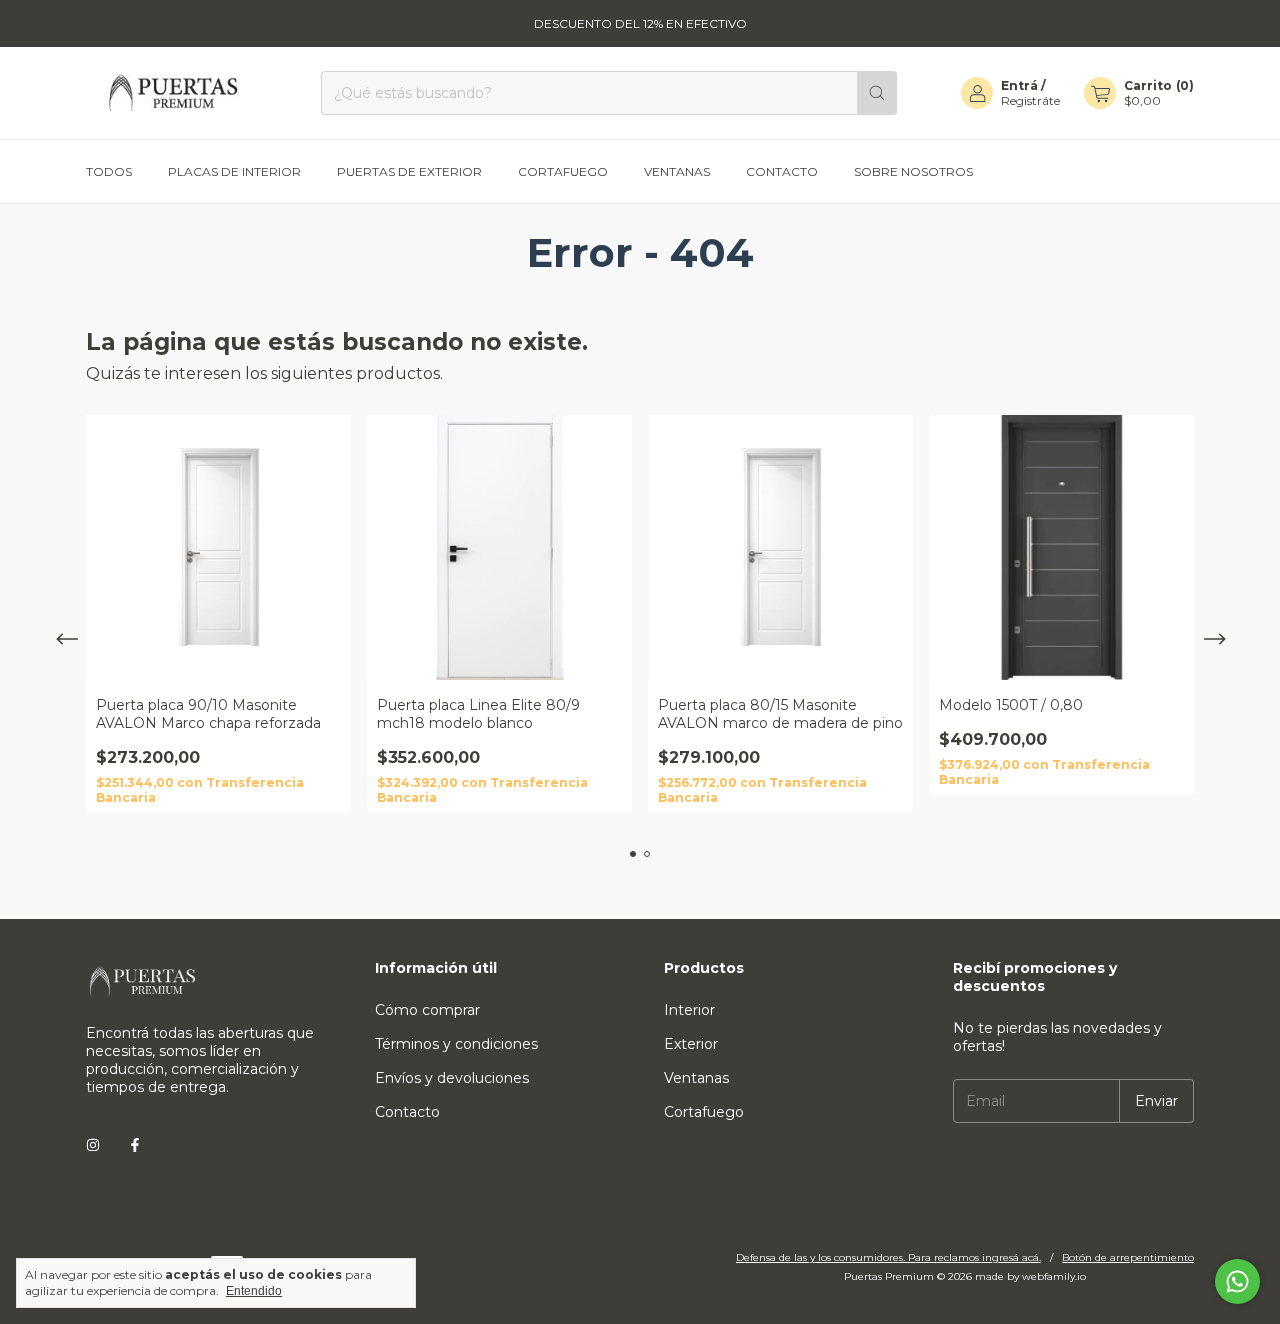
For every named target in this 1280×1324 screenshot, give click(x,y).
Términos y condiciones (456, 1044)
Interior (689, 1010)
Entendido (254, 1291)
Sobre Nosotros (913, 171)
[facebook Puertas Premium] (135, 1145)
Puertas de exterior (409, 171)
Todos (109, 171)
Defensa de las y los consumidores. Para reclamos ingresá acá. (888, 1257)
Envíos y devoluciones (452, 1078)
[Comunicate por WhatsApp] (1237, 1281)
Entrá (1019, 85)
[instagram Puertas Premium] (93, 1145)
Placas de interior (234, 171)
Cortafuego (563, 171)
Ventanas (677, 171)
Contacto (782, 171)
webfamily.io (1054, 1276)
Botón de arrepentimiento (1128, 1257)
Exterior (691, 1044)
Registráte (1030, 100)
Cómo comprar (427, 1010)
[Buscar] (877, 93)
